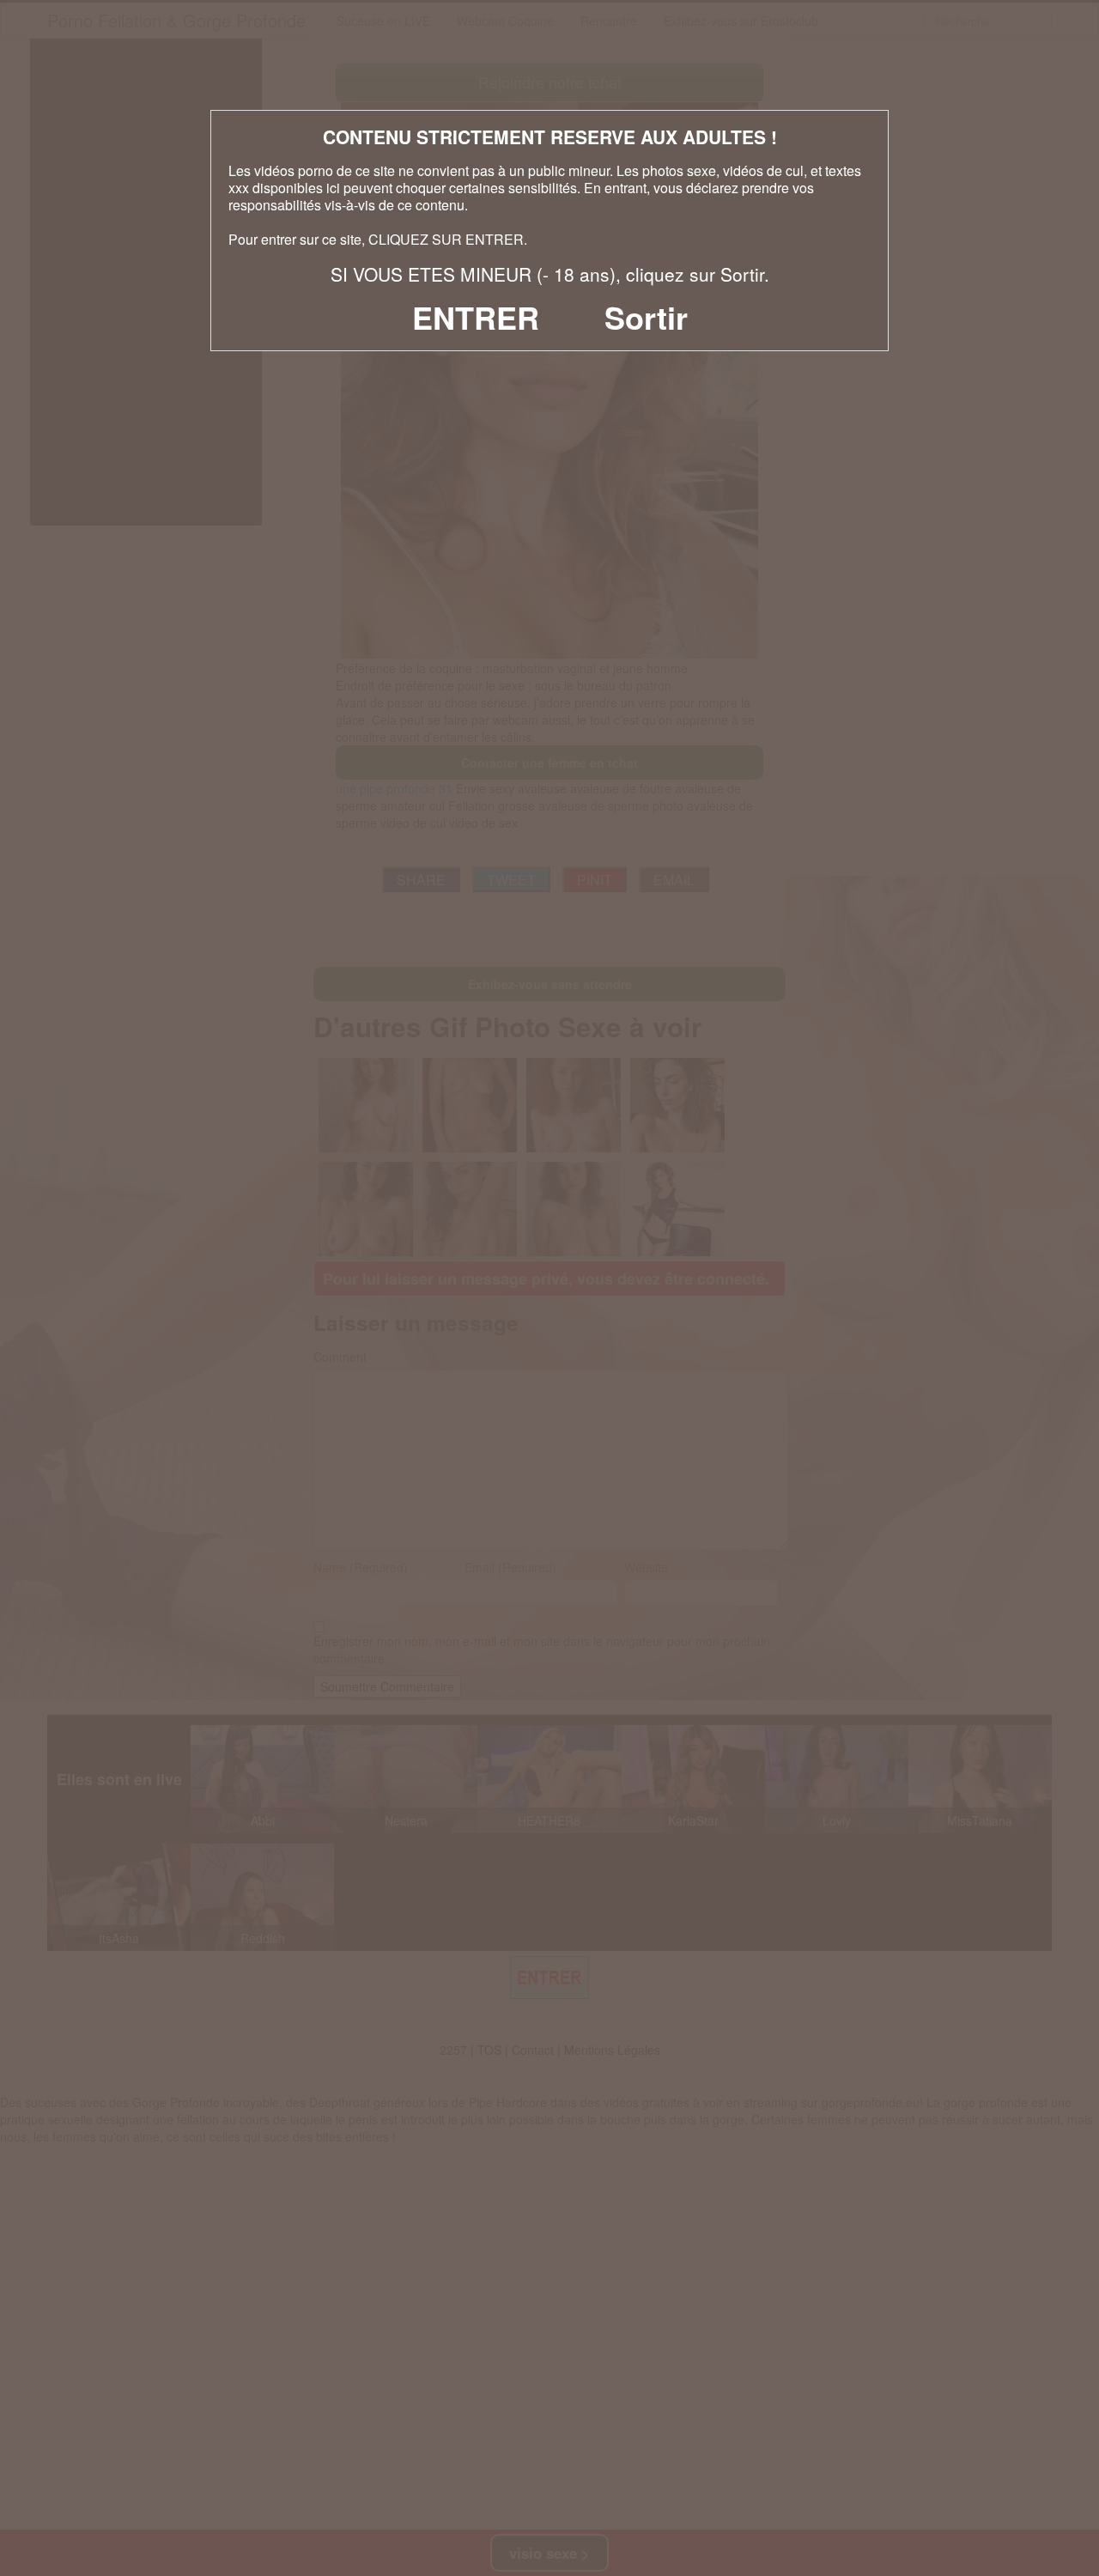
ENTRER (476, 317)
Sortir (646, 317)
